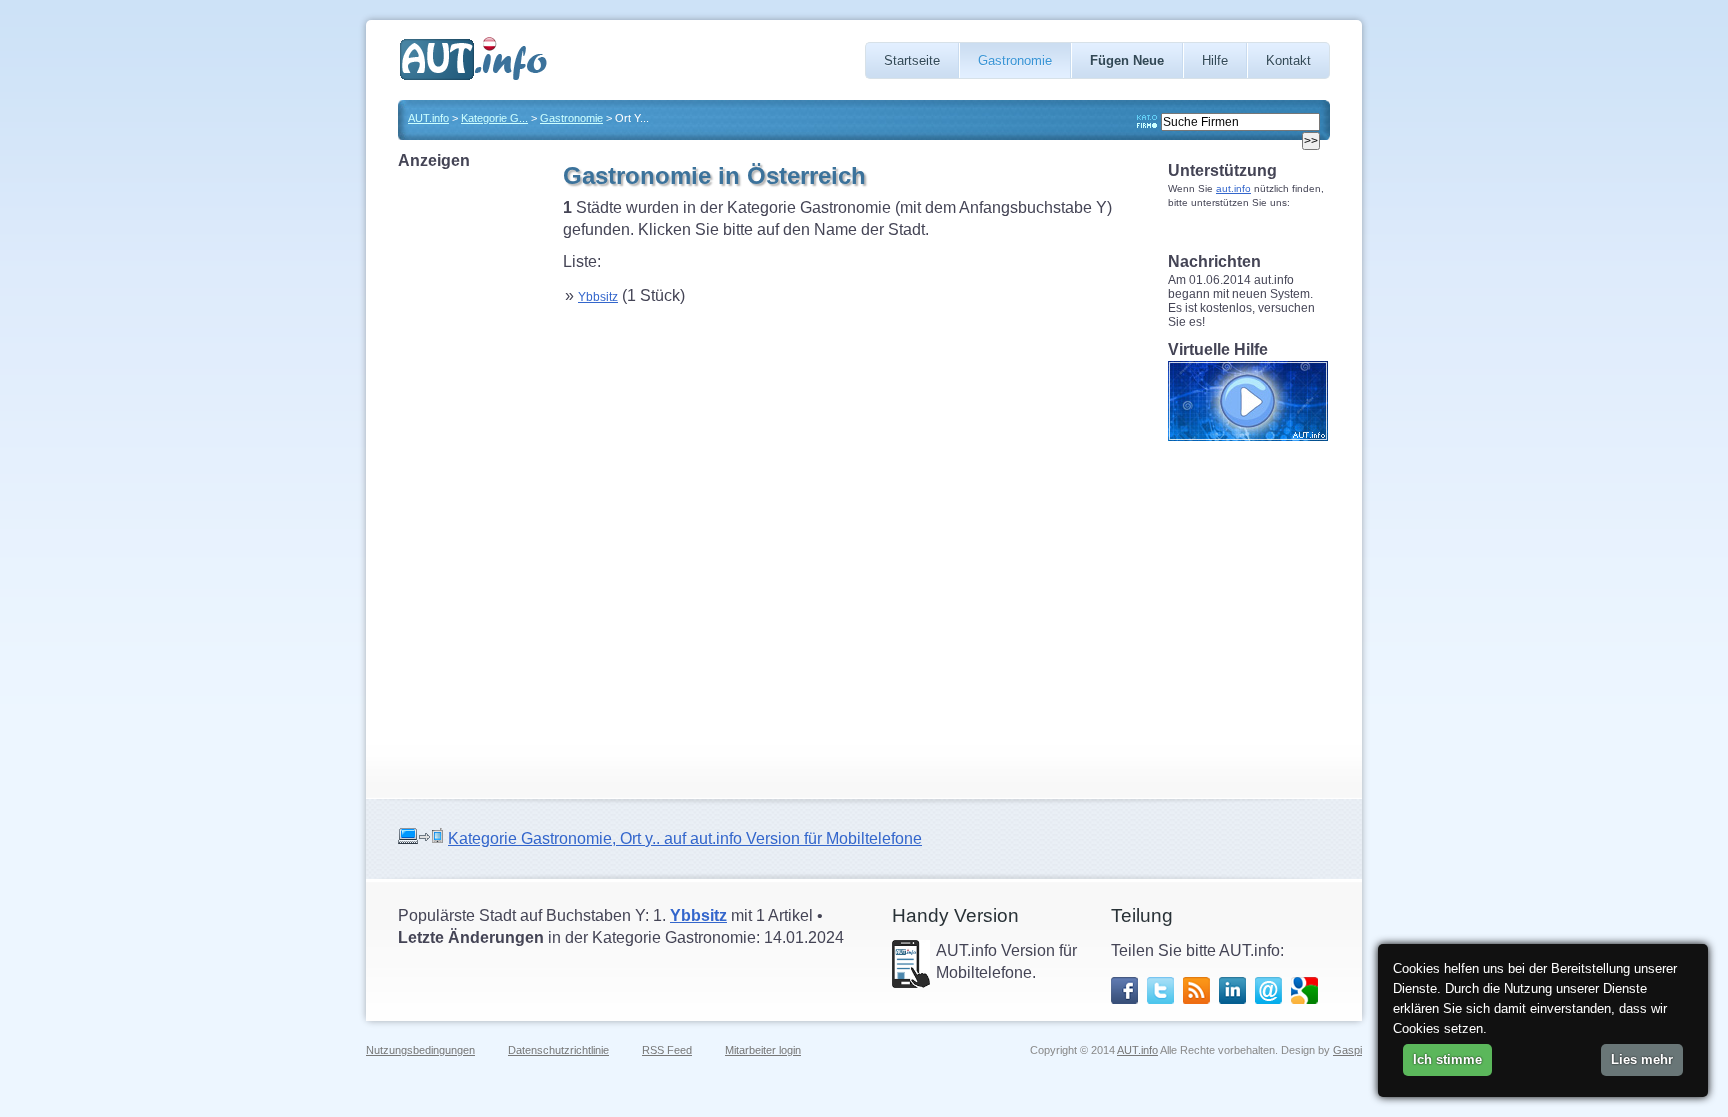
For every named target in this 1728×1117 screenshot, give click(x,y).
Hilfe (1215, 60)
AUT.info (428, 118)
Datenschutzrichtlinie (558, 1050)
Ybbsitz (598, 297)
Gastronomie (1015, 60)
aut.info (1233, 188)
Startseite (912, 60)
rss (1196, 990)
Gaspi (1347, 1050)
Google (1304, 990)
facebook (1124, 990)
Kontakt (1288, 60)
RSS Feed (667, 1050)
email (1268, 990)
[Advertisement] (478, 472)
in (1232, 990)
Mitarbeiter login (763, 1050)
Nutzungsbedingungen (420, 1050)
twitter (1160, 990)
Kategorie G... (494, 118)
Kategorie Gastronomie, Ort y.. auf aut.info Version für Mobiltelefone (685, 838)
